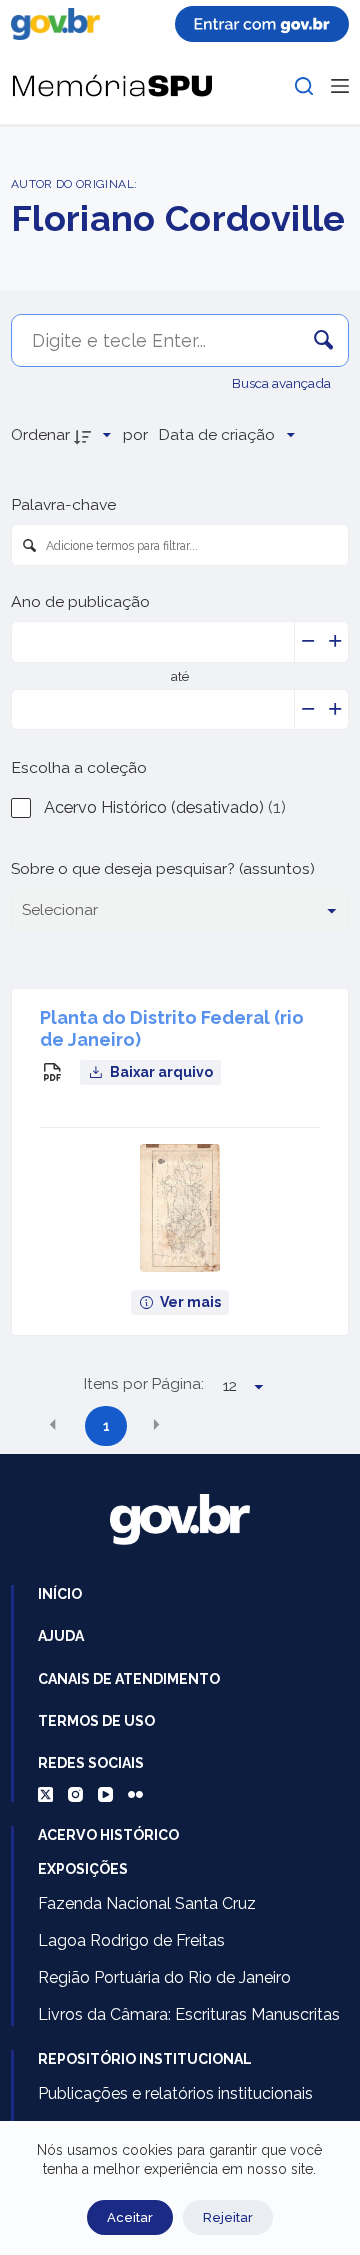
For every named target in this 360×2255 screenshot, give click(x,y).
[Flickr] (135, 1794)
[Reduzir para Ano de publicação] (308, 642)
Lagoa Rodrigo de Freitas (131, 1940)
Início (60, 1594)
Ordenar (40, 434)
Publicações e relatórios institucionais (175, 2093)
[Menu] (340, 86)
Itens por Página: (144, 1384)
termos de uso (96, 1721)
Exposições (83, 1869)
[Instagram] (75, 1794)
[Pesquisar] (304, 86)
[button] (53, 1425)
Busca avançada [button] (283, 383)
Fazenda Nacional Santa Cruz (147, 1903)
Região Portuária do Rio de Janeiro (164, 1977)
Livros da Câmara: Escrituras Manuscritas (189, 2014)
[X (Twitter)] (45, 1794)
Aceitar (130, 2217)
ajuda (61, 1636)
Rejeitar (228, 2217)
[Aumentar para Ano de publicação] (335, 642)
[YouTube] (105, 1794)
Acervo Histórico (108, 1835)
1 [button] (106, 1426)
